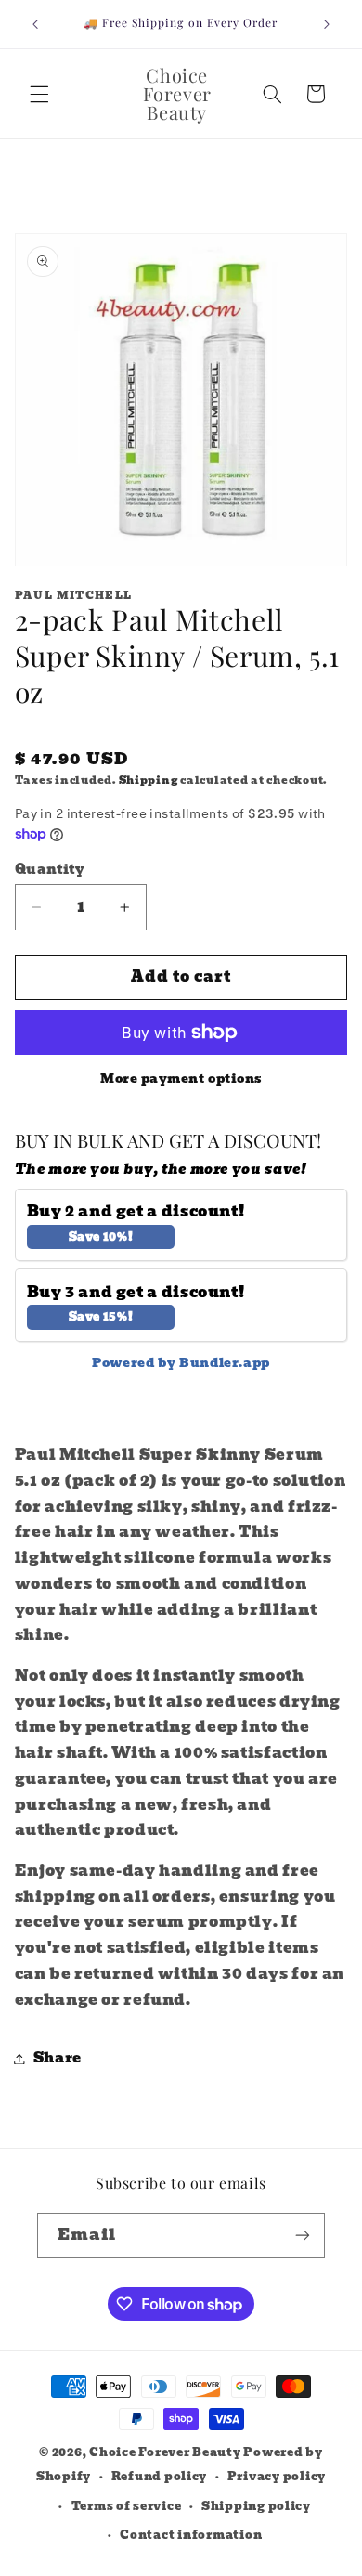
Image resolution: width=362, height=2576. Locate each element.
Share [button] (58, 2058)
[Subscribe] (303, 2236)
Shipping (149, 781)
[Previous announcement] (35, 24)
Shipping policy (256, 2506)
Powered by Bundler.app (181, 1363)
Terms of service (127, 2506)
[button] (39, 94)
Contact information (191, 2535)
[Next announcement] (327, 24)
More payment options (181, 1080)
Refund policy (160, 2477)
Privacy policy (277, 2477)
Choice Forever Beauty (166, 2452)
